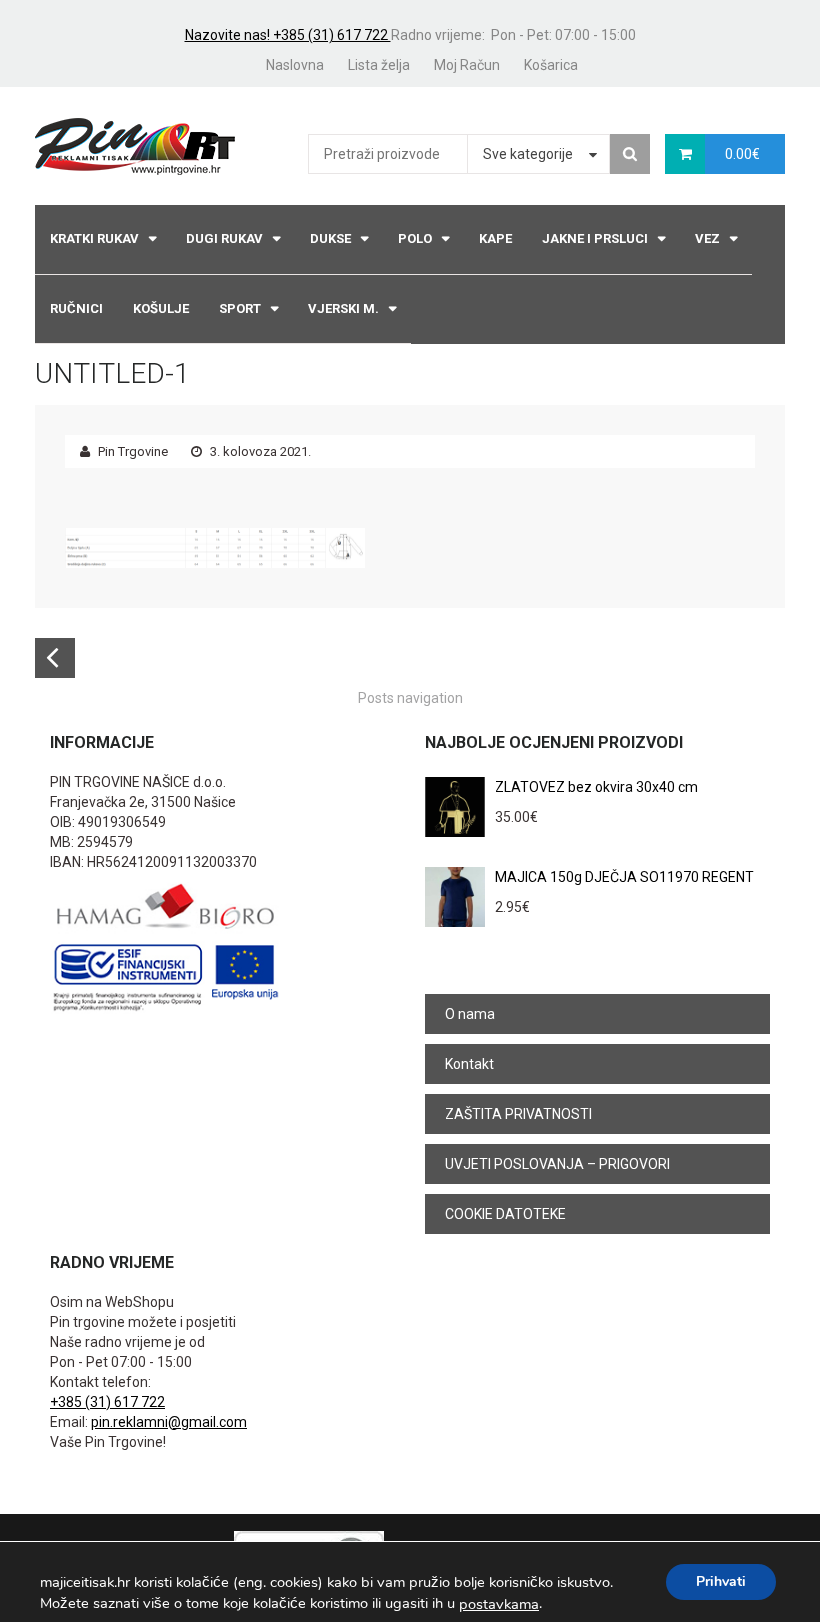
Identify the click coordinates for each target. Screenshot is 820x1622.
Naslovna (295, 65)
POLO (415, 238)
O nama (470, 1014)
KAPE (495, 238)
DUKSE (330, 238)
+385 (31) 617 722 (107, 1402)
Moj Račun (467, 65)
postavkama (499, 1604)
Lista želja (379, 65)
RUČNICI (76, 308)
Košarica (551, 65)
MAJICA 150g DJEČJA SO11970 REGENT (624, 877)
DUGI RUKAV (224, 238)
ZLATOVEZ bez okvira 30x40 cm (596, 787)
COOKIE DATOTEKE (505, 1214)
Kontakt (469, 1064)
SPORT (240, 308)
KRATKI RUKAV (94, 238)
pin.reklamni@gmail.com (169, 1422)
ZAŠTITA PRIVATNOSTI (518, 1114)
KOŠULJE (161, 308)
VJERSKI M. (343, 308)
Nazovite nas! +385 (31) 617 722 (288, 35)
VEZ (707, 238)
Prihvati (721, 1581)
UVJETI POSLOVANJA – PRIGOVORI (557, 1164)
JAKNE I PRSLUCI (595, 238)
